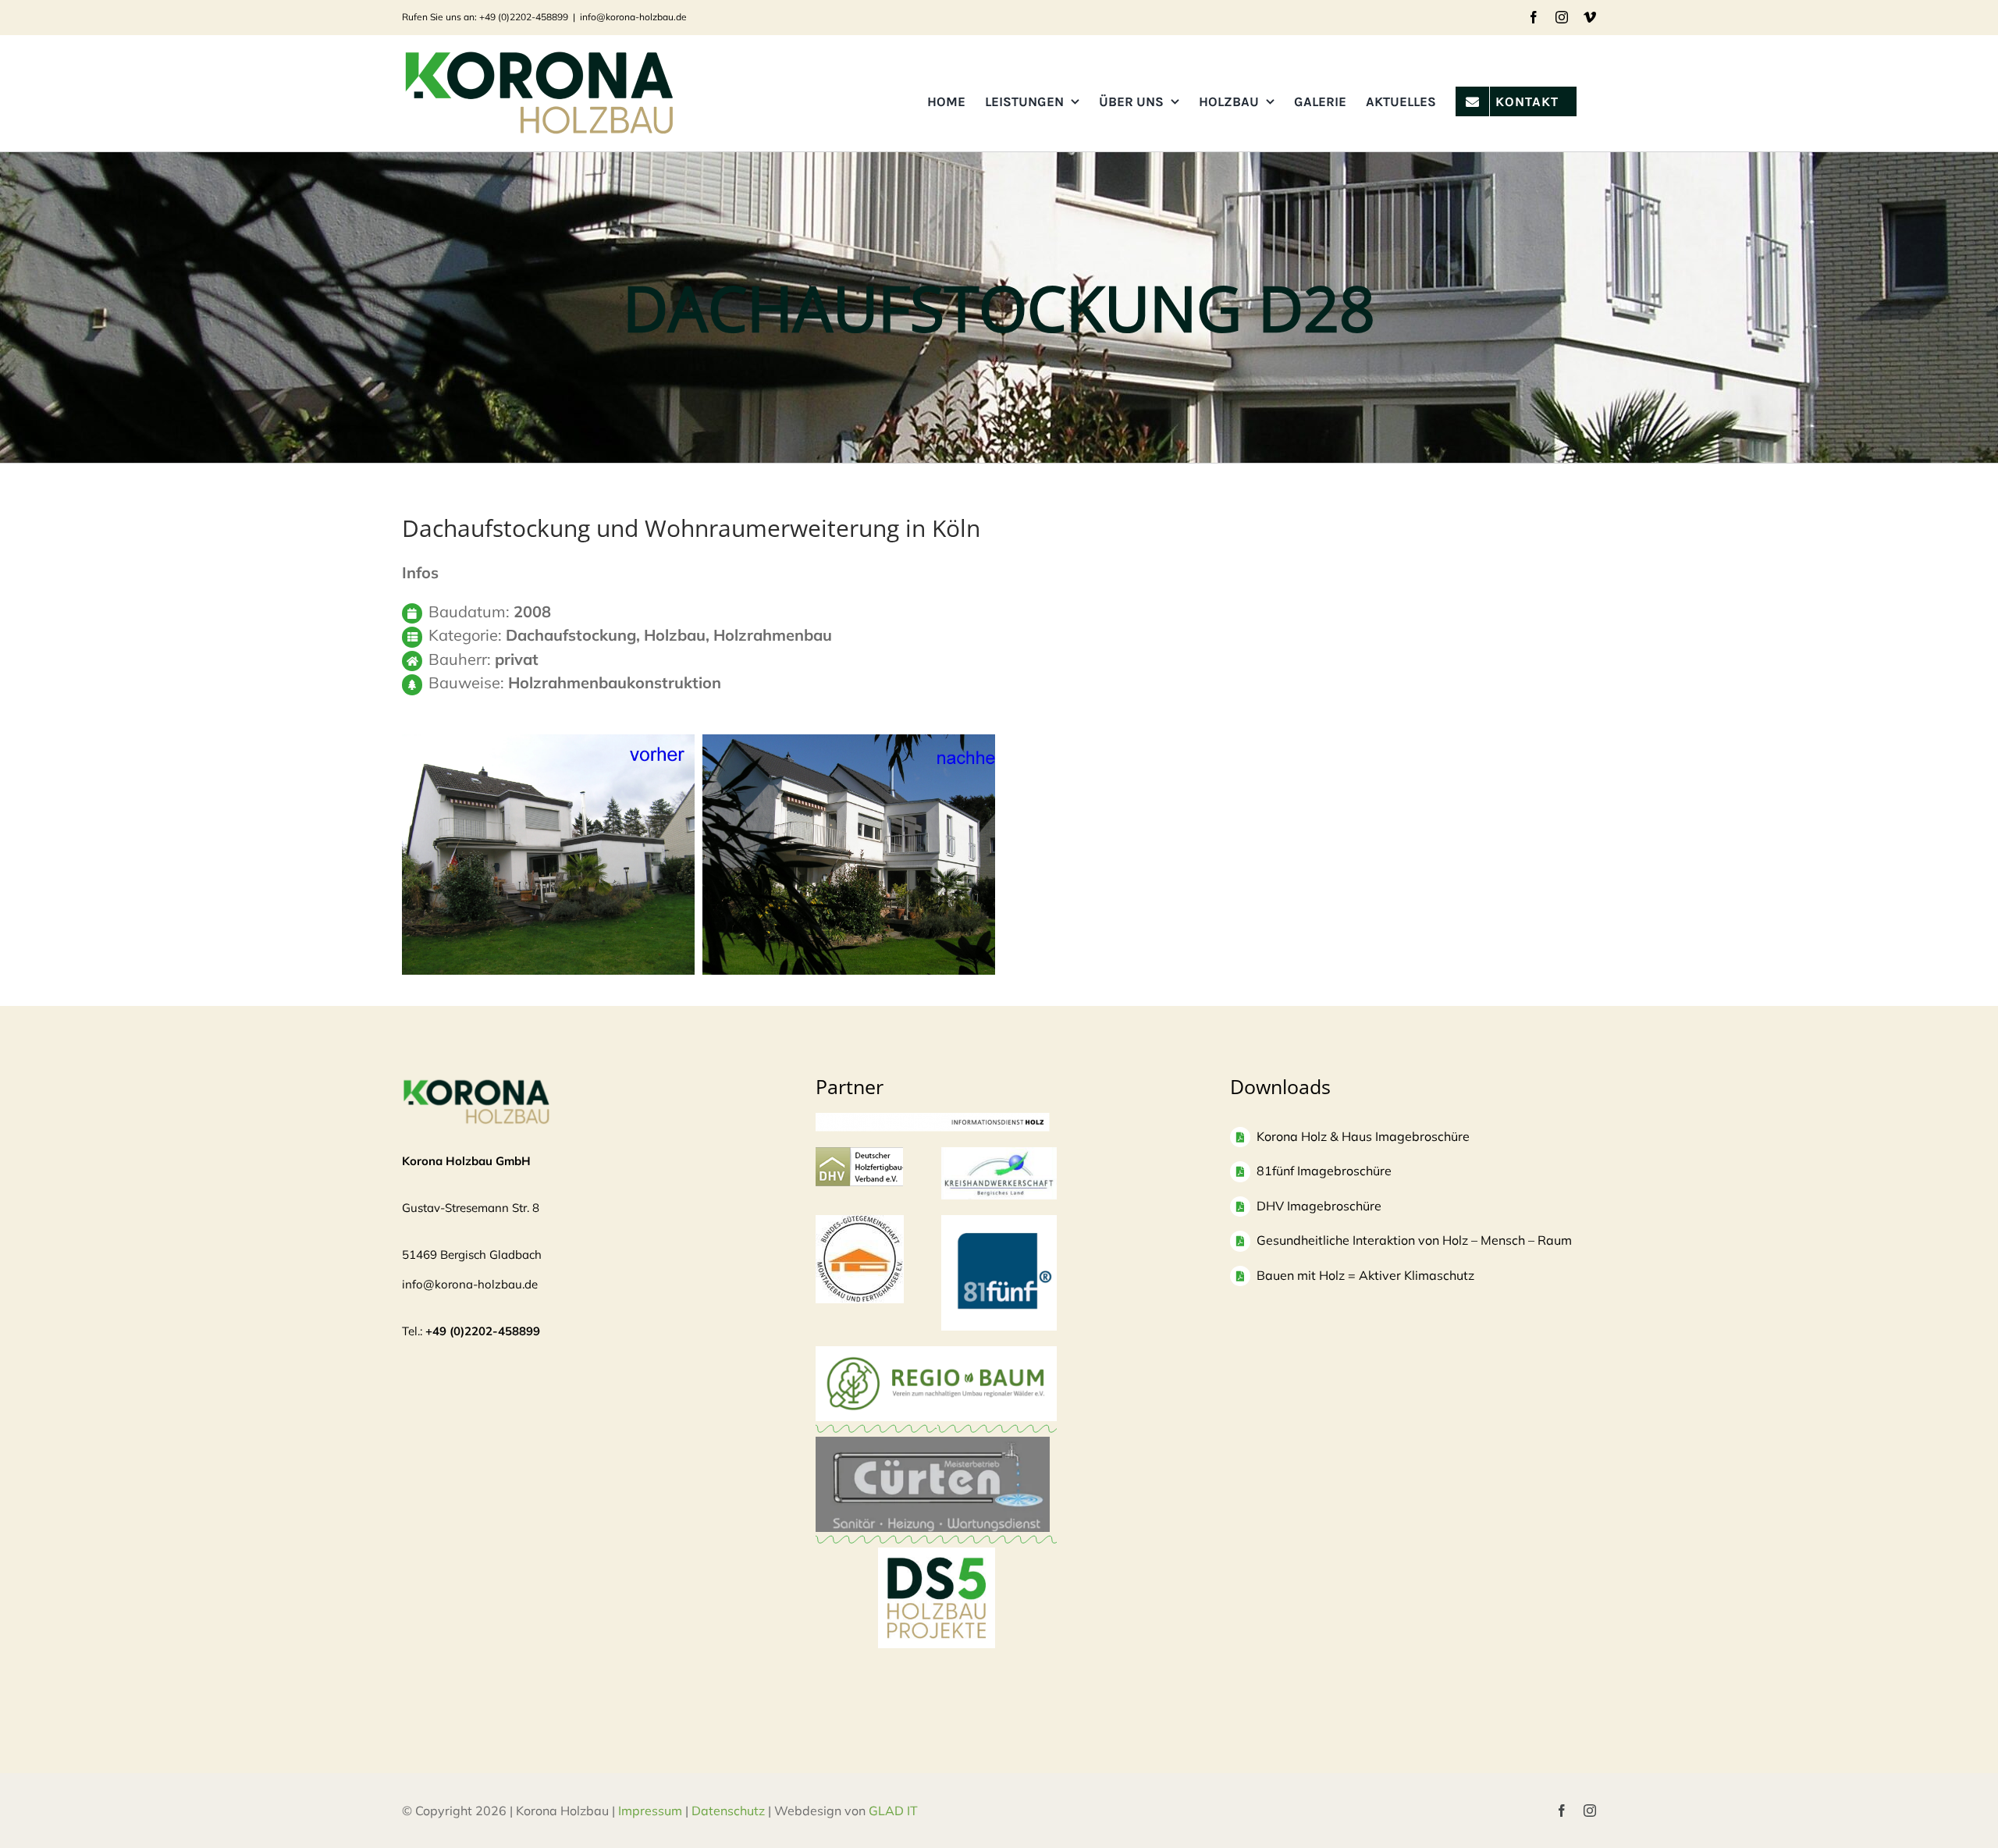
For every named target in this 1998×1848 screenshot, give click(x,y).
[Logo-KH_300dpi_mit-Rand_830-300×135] (999, 1155)
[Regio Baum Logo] (936, 1354)
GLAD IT (895, 1811)
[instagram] (1590, 1811)
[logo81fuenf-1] (999, 1223)
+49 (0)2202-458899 (483, 1331)
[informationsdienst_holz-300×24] (933, 1120)
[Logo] (860, 1223)
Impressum (650, 1811)
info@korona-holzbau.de (633, 17)
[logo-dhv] (859, 1155)
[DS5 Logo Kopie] (937, 1564)
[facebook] (1562, 1811)
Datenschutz (728, 1811)
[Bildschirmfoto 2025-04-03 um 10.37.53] (933, 1444)
